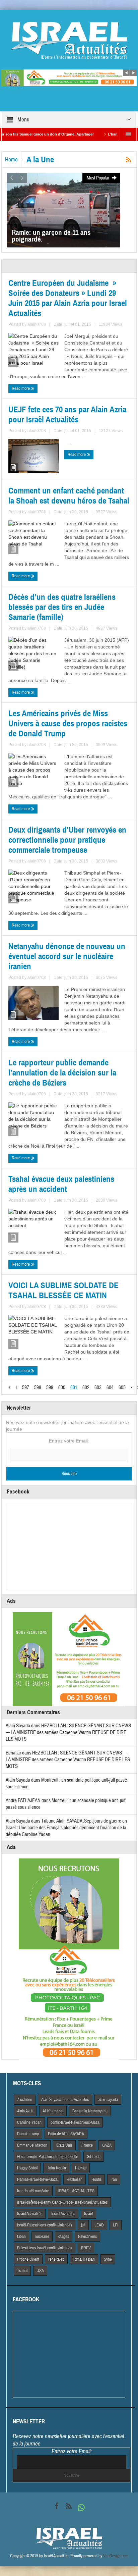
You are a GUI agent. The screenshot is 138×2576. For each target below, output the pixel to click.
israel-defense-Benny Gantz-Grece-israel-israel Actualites (62, 2202)
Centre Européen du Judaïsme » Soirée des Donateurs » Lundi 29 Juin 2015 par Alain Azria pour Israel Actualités (68, 298)
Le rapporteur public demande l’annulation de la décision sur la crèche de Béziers (62, 1073)
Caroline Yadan (29, 2122)
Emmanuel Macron (32, 2145)
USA (40, 2271)
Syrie (108, 2259)
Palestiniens (87, 2237)
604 (110, 1388)
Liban (21, 2237)
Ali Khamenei (53, 2111)
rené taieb (56, 2259)
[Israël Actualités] (69, 40)
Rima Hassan (84, 2259)
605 (122, 1388)
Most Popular (98, 178)
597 (26, 1388)
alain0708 (37, 324)
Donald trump (28, 2134)
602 (86, 1388)
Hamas (81, 2168)
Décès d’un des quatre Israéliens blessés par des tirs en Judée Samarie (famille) (62, 607)
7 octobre (25, 2100)
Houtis (96, 2179)
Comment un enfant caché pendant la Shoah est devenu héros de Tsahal (69, 496)
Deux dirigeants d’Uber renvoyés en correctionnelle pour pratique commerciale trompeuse (67, 840)
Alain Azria (25, 2111)
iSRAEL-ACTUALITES (76, 2191)
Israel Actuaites (63, 2214)
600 (62, 1388)
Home (11, 160)
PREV (86, 2248)
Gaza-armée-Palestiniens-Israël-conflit (47, 2157)
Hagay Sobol (27, 2168)
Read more (21, 388)
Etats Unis (64, 2145)
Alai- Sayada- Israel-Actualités (65, 2100)
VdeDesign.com (116, 2556)
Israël (88, 2214)
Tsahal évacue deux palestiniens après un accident (61, 1184)
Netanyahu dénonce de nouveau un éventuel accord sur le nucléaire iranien (67, 956)
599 (50, 1388)
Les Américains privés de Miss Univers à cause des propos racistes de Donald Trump (68, 724)
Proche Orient (28, 2259)
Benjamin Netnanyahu (90, 2111)
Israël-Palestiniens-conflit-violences (45, 2225)
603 (98, 1388)
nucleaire (42, 2237)
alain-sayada (108, 2100)
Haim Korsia (56, 2168)
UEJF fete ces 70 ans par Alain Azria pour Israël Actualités (67, 415)
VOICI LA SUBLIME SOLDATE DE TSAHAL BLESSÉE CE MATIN (63, 1291)
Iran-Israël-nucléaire (33, 2191)
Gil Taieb (94, 2157)
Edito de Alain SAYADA (66, 2134)
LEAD (99, 2225)
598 (38, 1388)
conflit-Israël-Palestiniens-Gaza (75, 2122)
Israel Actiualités (30, 2214)
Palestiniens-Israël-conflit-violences (45, 2248)
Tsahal (22, 2271)
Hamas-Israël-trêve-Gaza (37, 2179)
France (87, 2145)
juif (83, 2225)
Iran (114, 2179)
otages (64, 2237)
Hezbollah (75, 2179)
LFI (116, 2225)
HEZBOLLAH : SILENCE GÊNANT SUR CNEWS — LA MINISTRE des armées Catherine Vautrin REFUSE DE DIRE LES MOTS (68, 1732)
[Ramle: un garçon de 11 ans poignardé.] (63, 210)
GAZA (107, 2145)
